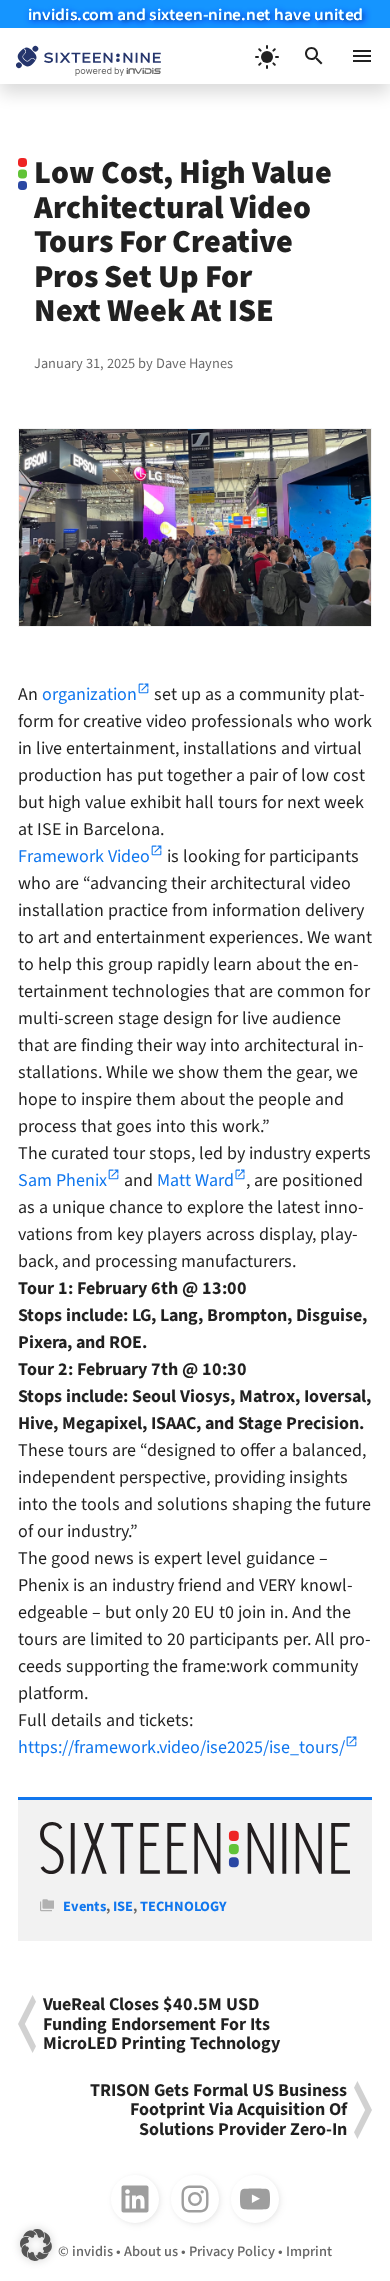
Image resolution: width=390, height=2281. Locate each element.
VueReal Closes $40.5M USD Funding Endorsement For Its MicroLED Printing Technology (161, 2024)
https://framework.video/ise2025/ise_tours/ (181, 1747)
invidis (92, 2251)
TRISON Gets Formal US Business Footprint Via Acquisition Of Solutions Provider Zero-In (218, 2110)
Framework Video (84, 856)
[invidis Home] (80, 56)
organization (89, 694)
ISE (123, 1906)
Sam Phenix (62, 1180)
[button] (314, 56)
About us (151, 2251)
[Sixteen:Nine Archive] (195, 1869)
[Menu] (362, 56)
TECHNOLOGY (183, 1906)
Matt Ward (195, 1180)
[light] (266, 56)
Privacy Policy (232, 2251)
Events (84, 1906)
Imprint (309, 2251)
